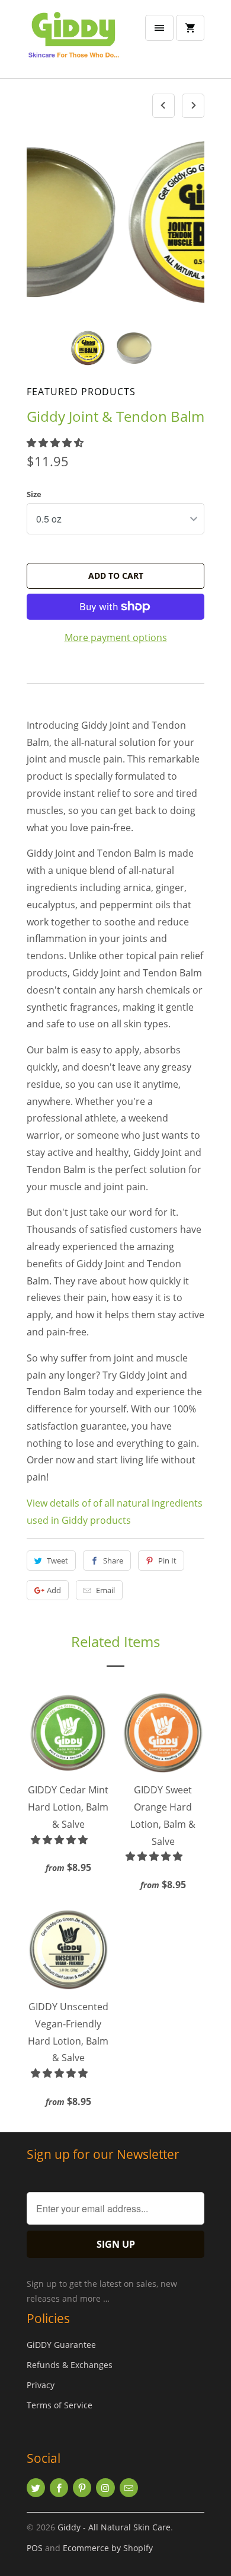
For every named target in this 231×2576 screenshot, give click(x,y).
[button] (56, 443)
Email (105, 1590)
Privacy (41, 2385)
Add (54, 1590)
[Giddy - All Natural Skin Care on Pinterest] (82, 2488)
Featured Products (81, 392)
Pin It (167, 1561)
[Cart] (190, 28)
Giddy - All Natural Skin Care (114, 2527)
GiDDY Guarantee (61, 2345)
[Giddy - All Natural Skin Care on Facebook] (59, 2488)
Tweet (57, 1561)
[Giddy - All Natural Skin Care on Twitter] (36, 2488)
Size (34, 494)
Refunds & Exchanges (70, 2365)
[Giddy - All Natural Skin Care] (74, 44)
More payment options (116, 637)
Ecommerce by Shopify (108, 2548)
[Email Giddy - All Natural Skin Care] (129, 2488)
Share (113, 1561)
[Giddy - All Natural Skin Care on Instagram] (105, 2488)
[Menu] (159, 28)
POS (35, 2548)
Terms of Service (60, 2405)
